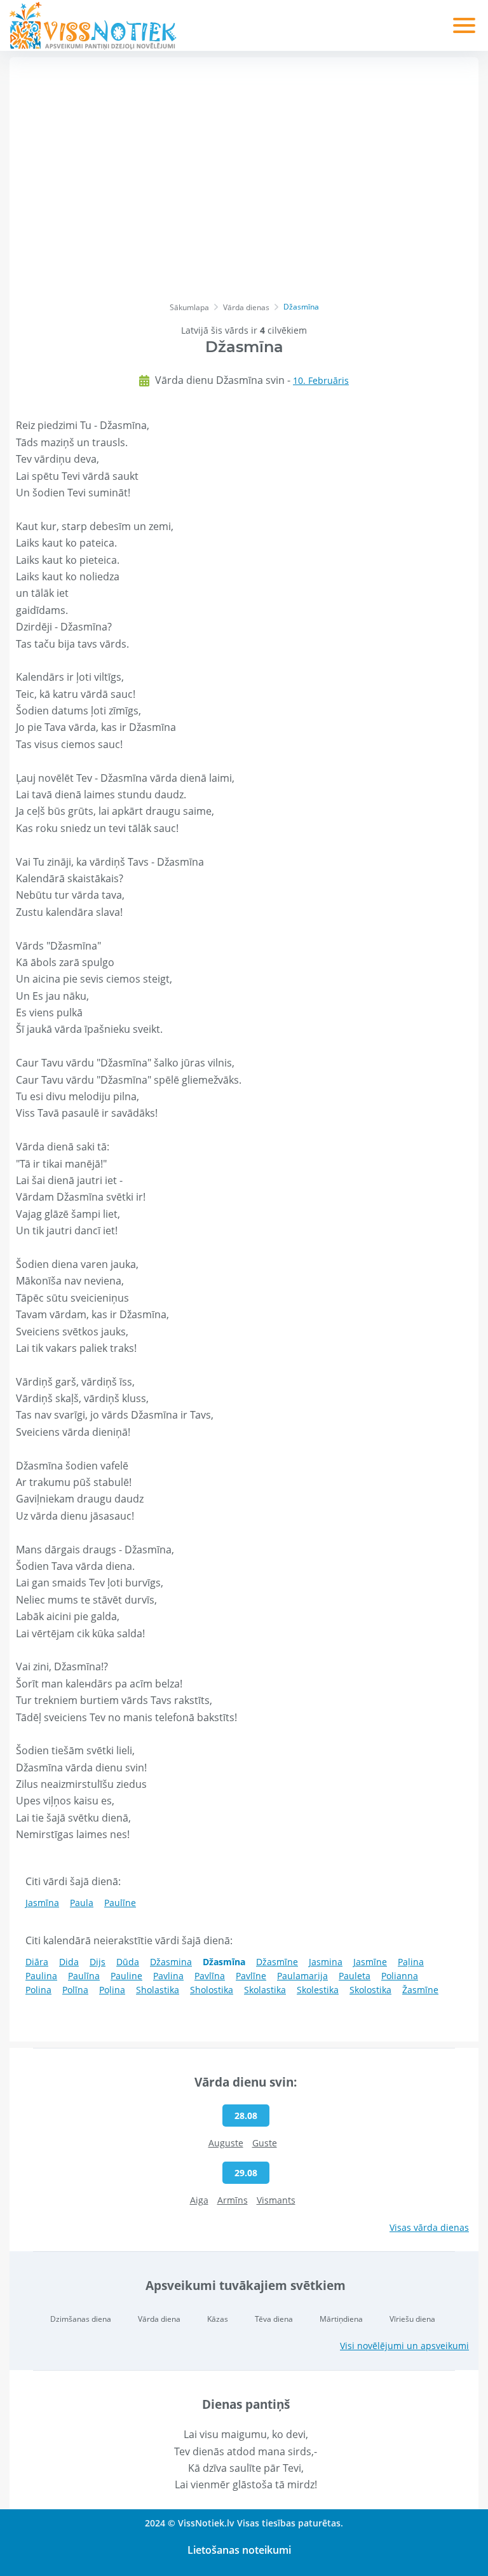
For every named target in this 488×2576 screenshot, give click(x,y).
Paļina (411, 1962)
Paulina (41, 1976)
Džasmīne (277, 1962)
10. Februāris (321, 380)
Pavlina (168, 1976)
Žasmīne (420, 1990)
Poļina (112, 1990)
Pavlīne (251, 1976)
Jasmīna (42, 1903)
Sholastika (158, 1990)
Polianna (400, 1976)
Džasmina (171, 1962)
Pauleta (355, 1976)
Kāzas (218, 2319)
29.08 (246, 2173)
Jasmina (326, 1962)
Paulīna (84, 1976)
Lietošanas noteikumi (239, 2550)
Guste (265, 2143)
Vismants (276, 2200)
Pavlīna (210, 1976)
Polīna (75, 1990)
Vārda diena (159, 2319)
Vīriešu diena (412, 2319)
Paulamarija (302, 1976)
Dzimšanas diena (81, 2319)
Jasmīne (370, 1962)
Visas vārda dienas (429, 2227)
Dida (69, 1962)
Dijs (98, 1962)
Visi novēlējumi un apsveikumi (404, 2346)
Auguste (226, 2143)
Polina (38, 1990)
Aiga (199, 2200)
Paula (82, 1903)
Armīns (233, 2200)
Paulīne (120, 1903)
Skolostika (370, 1990)
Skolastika (265, 1990)
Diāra (37, 1962)
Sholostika (212, 1990)
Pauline (126, 1976)
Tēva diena (274, 2319)
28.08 (246, 2116)
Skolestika (318, 1990)
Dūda (128, 1962)
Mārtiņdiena (341, 2319)
